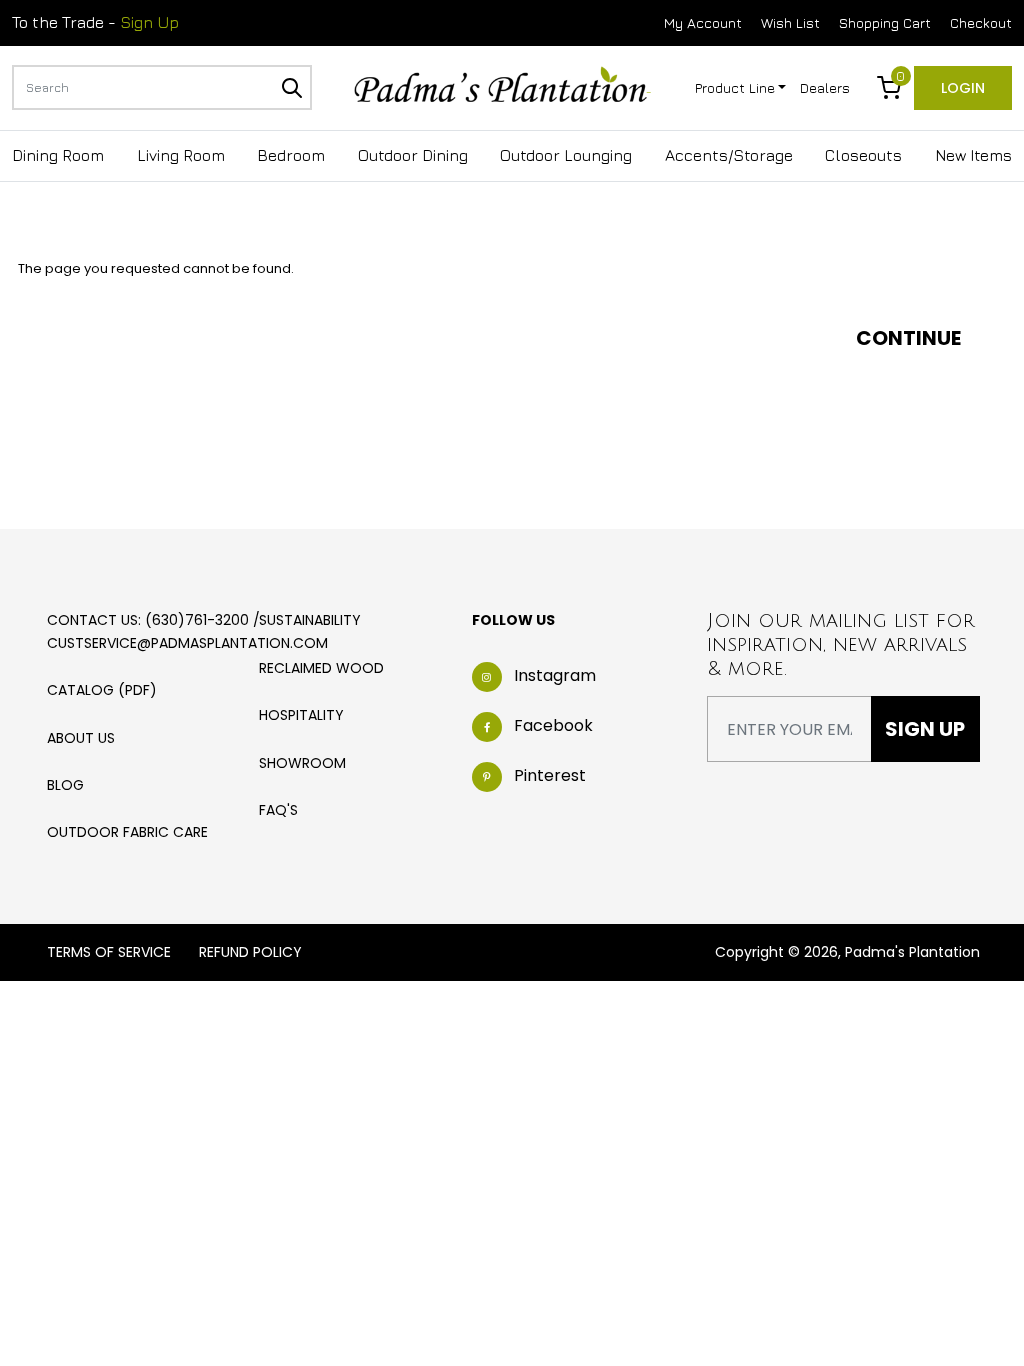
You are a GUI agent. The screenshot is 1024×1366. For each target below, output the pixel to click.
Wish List (790, 22)
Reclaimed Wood (321, 668)
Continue (908, 338)
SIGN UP (925, 729)
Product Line (735, 87)
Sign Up (149, 22)
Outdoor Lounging (566, 155)
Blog (65, 785)
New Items (973, 155)
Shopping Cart (885, 22)
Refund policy (250, 952)
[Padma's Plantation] (502, 86)
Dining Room (58, 155)
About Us (81, 738)
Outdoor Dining (413, 155)
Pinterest (550, 775)
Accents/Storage (729, 155)
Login (963, 88)
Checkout (981, 22)
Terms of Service (109, 952)
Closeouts (863, 155)
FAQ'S (278, 810)
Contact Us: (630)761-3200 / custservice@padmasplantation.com (187, 631)
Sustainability (310, 620)
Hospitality (301, 715)
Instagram (555, 675)
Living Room (181, 155)
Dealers (825, 87)
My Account (703, 22)
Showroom (302, 763)
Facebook (553, 725)
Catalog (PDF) (102, 690)
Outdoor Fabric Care (127, 832)
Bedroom (291, 155)
